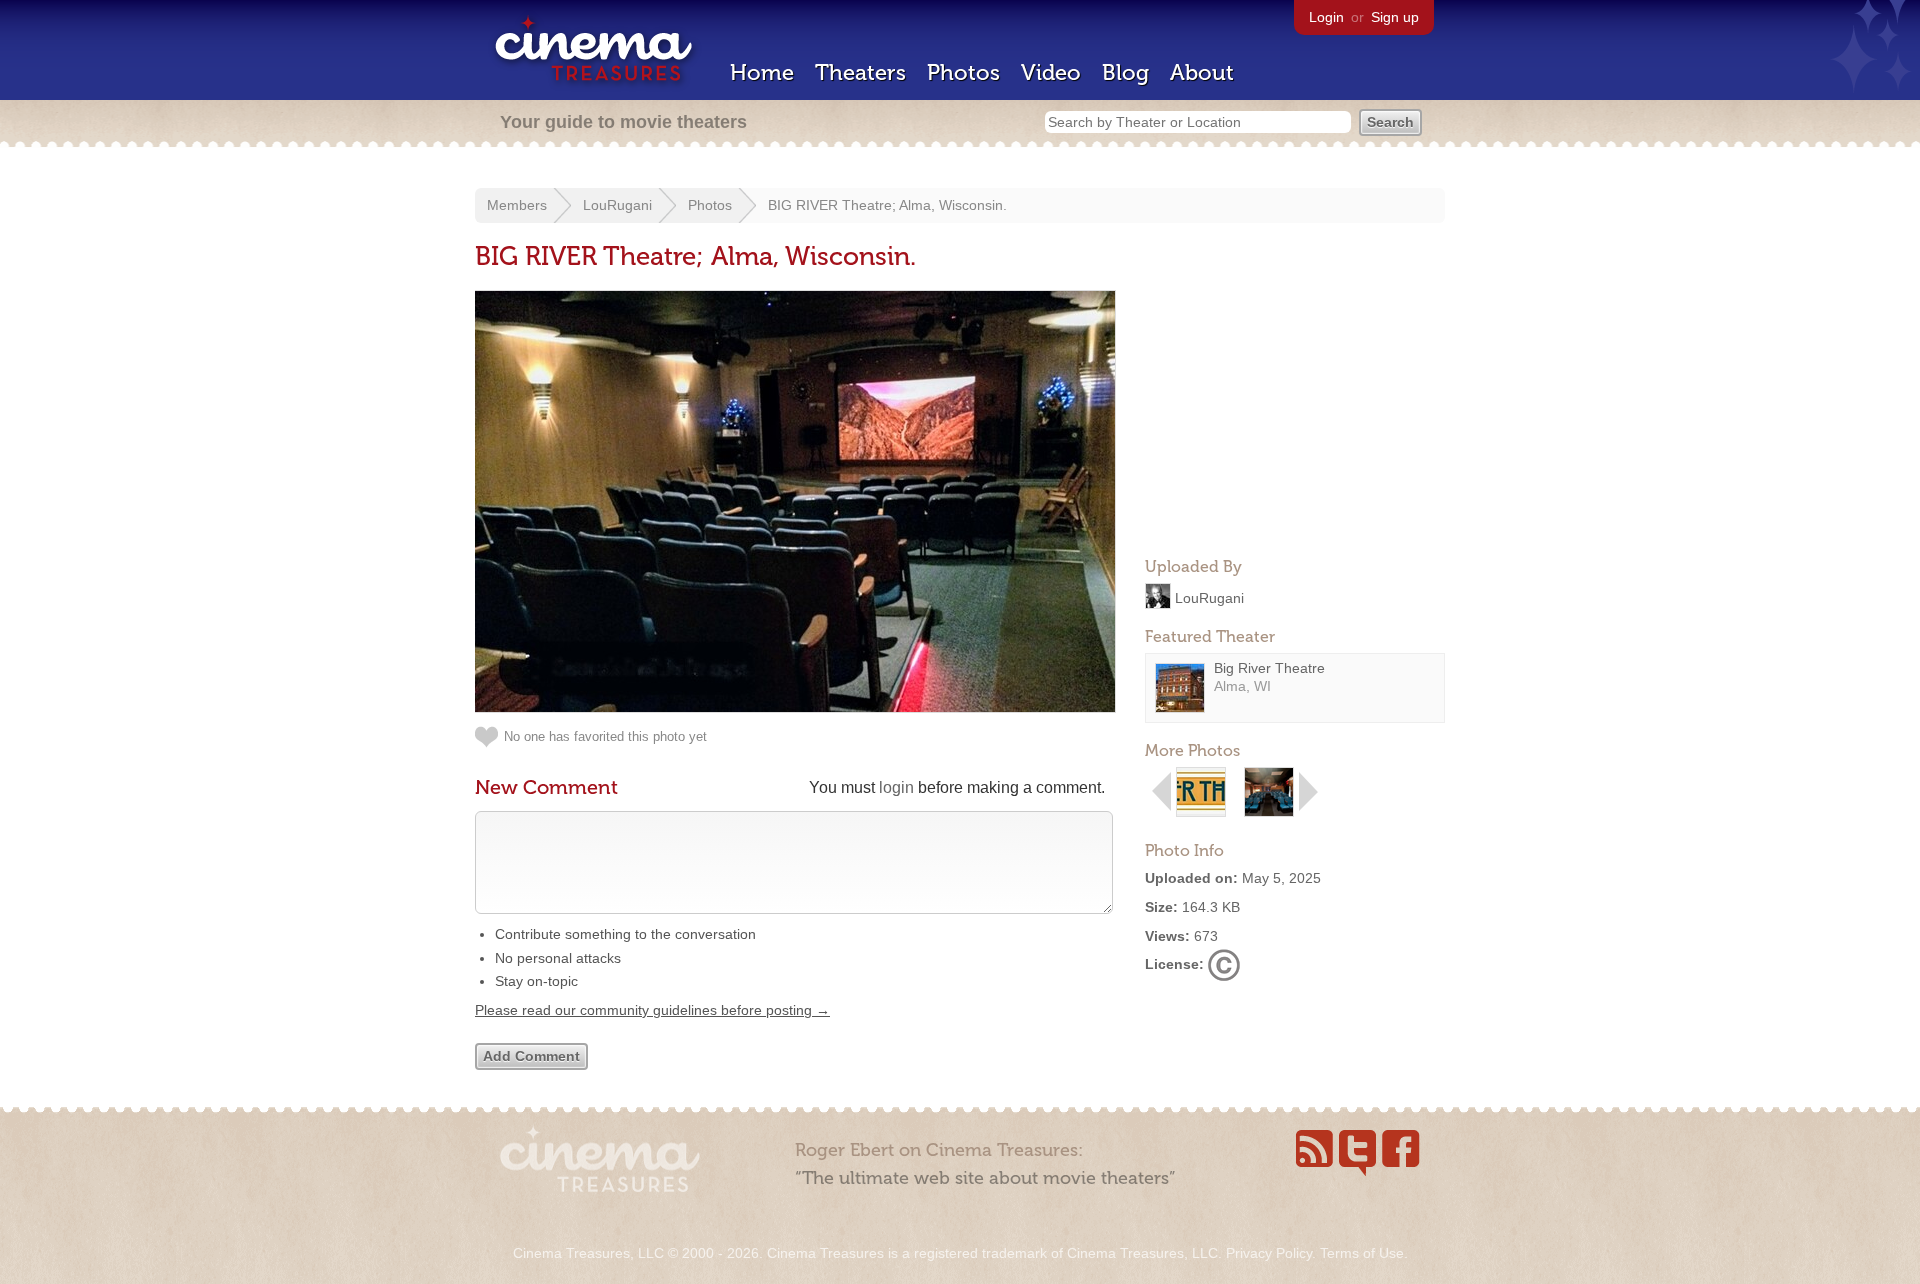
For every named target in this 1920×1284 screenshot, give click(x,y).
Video (1051, 72)
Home (762, 72)
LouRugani (617, 205)
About (1202, 72)
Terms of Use (1362, 1253)
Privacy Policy (1269, 1253)
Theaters (860, 72)
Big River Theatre (1269, 668)
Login (1326, 17)
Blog (1125, 72)
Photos (963, 72)
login (896, 787)
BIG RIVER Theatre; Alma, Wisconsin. (887, 205)
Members (517, 205)
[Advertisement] (1295, 416)
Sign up (1395, 17)
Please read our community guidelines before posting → (652, 1010)
